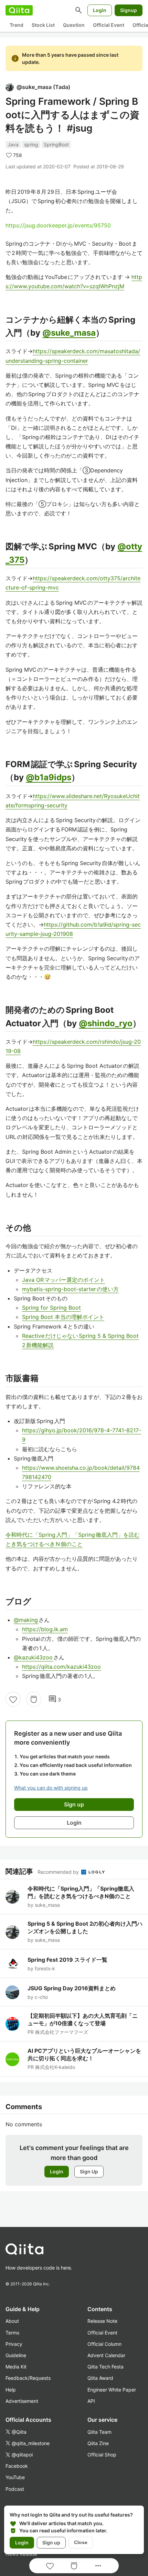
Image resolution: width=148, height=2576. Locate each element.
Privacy (14, 2344)
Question (74, 25)
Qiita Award (100, 2378)
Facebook (17, 2466)
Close (81, 2542)
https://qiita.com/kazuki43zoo (61, 1667)
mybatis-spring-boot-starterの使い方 (70, 1289)
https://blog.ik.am (45, 1629)
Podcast (15, 2489)
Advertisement (22, 2401)
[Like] (13, 1699)
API (91, 2401)
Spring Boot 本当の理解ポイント (63, 1317)
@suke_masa (69, 333)
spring (31, 144)
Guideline (16, 2355)
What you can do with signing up (51, 1788)
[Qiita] (19, 10)
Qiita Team (99, 2432)
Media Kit (16, 2367)
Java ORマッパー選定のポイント (64, 1280)
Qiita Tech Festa (105, 2367)
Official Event (109, 25)
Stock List (43, 25)
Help (11, 2390)
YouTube (15, 2477)
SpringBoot (56, 144)
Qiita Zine (98, 2443)
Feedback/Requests (28, 2378)
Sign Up (89, 2171)
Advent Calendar (106, 2355)
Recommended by (59, 1872)
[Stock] (34, 1699)
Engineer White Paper (112, 2390)
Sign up (51, 2543)
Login (100, 10)
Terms (12, 2333)
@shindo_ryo (106, 1023)
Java (13, 144)
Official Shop (102, 2455)
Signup (129, 10)
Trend (17, 25)
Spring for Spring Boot (51, 1308)
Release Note (102, 2321)
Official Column (104, 2344)
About (12, 2321)
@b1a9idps (49, 777)
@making (26, 1620)
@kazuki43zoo (34, 1657)
